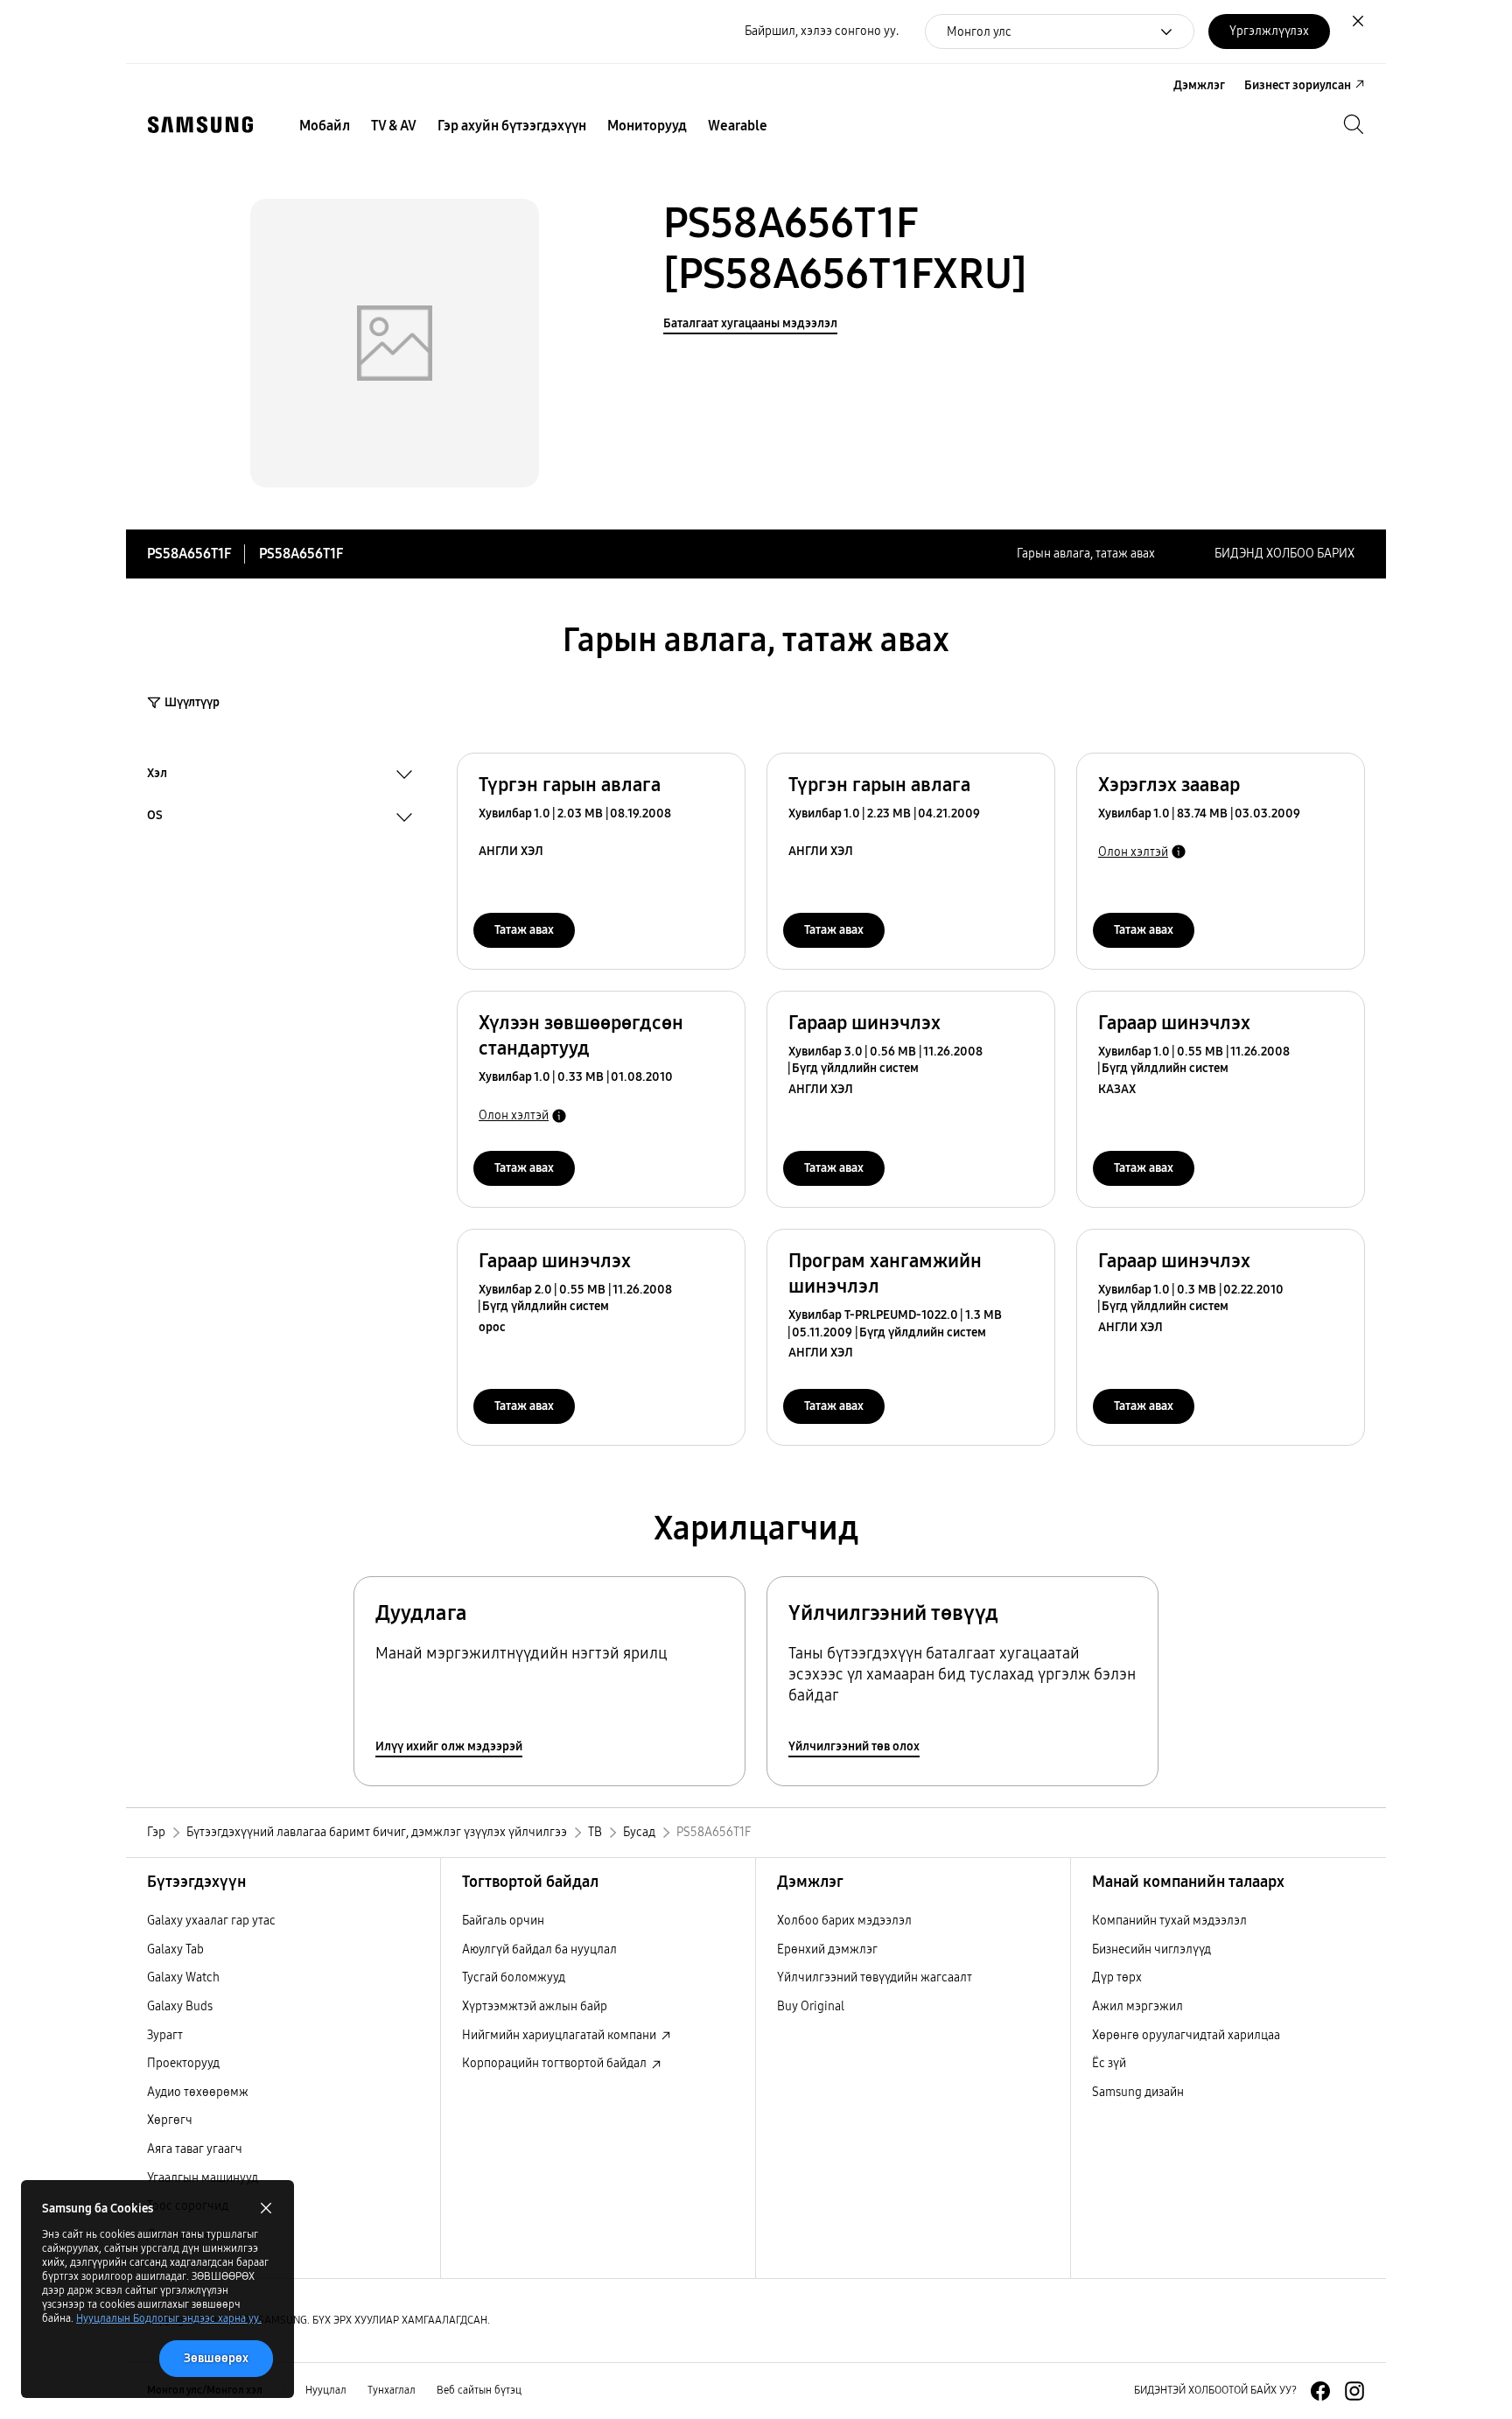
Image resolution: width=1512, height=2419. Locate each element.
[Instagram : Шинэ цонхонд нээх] (1354, 2391)
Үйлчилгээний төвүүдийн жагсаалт (875, 1977)
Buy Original (811, 2006)
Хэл (157, 775)
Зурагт (165, 2035)
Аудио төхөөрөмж (198, 2092)
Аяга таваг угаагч (195, 2149)
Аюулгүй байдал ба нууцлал (539, 1949)
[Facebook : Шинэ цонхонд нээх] (1320, 2391)
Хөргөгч (170, 2120)
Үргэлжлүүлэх (1269, 31)
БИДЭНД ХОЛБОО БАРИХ (1284, 554)
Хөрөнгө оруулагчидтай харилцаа (1186, 2035)
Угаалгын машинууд (203, 2178)
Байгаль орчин (503, 1921)
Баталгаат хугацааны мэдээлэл (750, 323)
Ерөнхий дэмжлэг (827, 1949)
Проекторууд (183, 2063)
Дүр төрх (1117, 1977)
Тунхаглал (392, 2390)
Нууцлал (326, 2390)
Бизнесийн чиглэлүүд (1151, 1949)
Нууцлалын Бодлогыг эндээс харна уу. (169, 2318)
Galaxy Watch (183, 1977)
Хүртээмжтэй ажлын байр (535, 2006)
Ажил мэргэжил (1137, 2006)
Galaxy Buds (180, 2006)
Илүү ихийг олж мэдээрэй (449, 1746)
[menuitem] (325, 126)
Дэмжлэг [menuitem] (1199, 85)
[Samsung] (200, 125)
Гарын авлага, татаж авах (1086, 554)
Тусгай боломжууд (514, 1977)
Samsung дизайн (1138, 2092)
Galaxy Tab (175, 1949)
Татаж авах (524, 930)
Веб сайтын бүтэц (479, 2390)
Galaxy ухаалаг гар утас (211, 1921)
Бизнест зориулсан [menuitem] (1298, 85)
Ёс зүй (1109, 2063)
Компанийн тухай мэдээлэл (1169, 1921)
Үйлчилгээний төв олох (854, 1746)
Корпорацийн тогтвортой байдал (556, 2063)
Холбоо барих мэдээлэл (844, 1921)
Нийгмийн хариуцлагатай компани (560, 2035)
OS (155, 817)
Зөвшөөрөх (216, 2358)
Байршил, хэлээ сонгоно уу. (822, 31)
